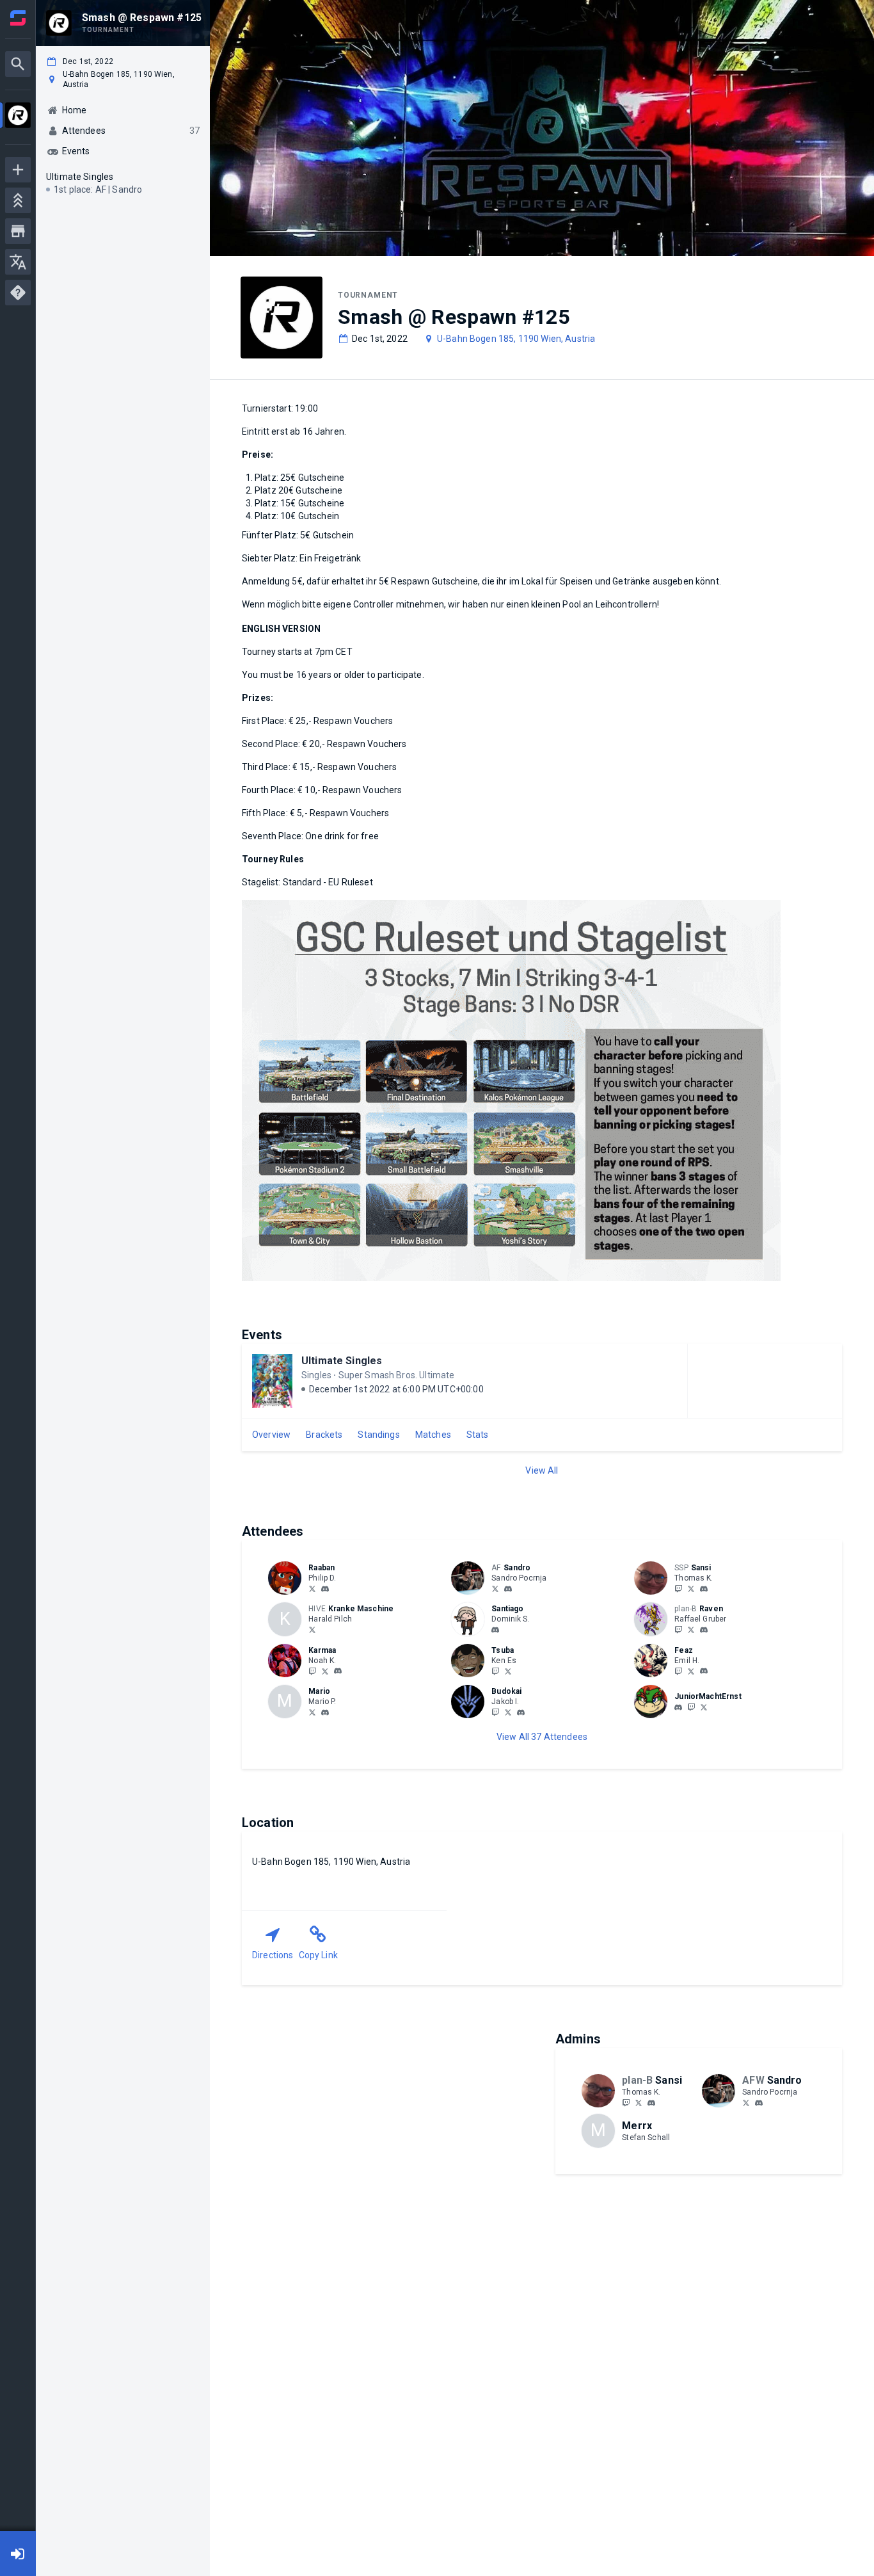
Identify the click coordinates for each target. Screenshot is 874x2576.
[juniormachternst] (678, 1707)
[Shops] (18, 231)
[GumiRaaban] (312, 1588)
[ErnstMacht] (704, 1707)
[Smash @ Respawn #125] (18, 117)
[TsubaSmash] (508, 1671)
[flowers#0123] (704, 1671)
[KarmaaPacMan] (312, 1671)
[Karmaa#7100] (338, 1671)
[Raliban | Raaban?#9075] (325, 1589)
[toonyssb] (495, 1630)
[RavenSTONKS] (691, 1629)
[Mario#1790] (325, 1712)
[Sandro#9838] (508, 1589)
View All (542, 1470)
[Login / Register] (18, 2554)
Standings (378, 1435)
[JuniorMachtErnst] (691, 1707)
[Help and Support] (18, 293)
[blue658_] (312, 1712)
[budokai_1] (521, 1712)
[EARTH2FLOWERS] (678, 1671)
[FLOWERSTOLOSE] (691, 1671)
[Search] (18, 64)
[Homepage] (18, 18)
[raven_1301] (678, 1629)
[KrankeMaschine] (312, 1629)
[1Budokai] (508, 1712)
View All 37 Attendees (542, 1737)
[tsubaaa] (495, 1671)
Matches (433, 1435)
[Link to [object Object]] (288, 1578)
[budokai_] (495, 1712)
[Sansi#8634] (704, 1589)
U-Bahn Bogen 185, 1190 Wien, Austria (516, 339)
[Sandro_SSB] (495, 1588)
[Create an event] (18, 170)
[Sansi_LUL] (678, 1588)
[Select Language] (18, 262)
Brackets (324, 1435)
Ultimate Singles (342, 1361)
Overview (271, 1435)
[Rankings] (18, 200)
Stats (478, 1435)
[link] (325, 1588)
